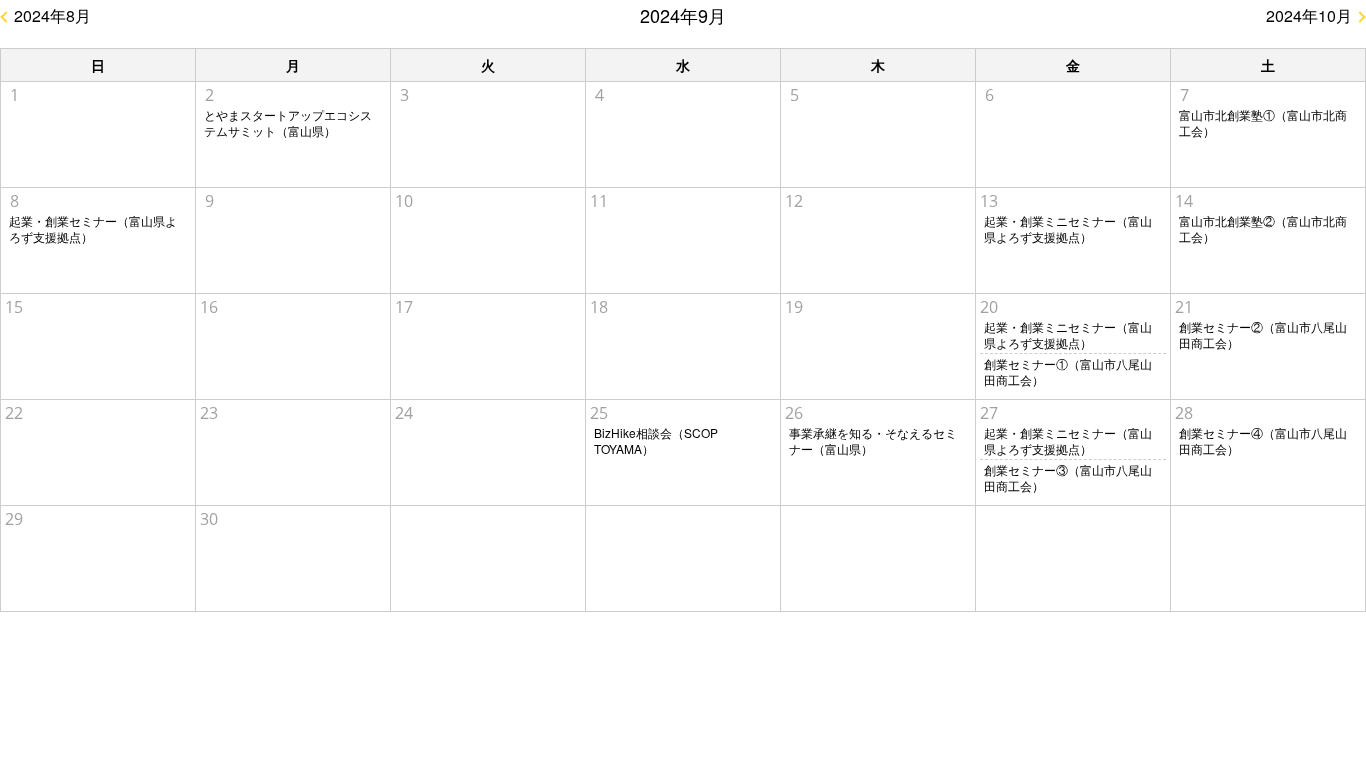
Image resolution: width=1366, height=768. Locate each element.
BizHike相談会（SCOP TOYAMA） (656, 441)
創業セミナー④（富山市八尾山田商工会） (1263, 441)
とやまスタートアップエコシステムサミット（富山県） (288, 123)
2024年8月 (52, 15)
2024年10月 (1309, 15)
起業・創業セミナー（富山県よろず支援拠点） (93, 229)
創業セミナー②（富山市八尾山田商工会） (1263, 335)
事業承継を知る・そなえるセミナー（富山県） (873, 441)
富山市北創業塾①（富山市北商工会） (1263, 123)
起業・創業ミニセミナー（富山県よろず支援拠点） (1068, 229)
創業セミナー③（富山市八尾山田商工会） (1068, 478)
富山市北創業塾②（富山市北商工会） (1263, 229)
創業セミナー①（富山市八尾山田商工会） (1068, 372)
